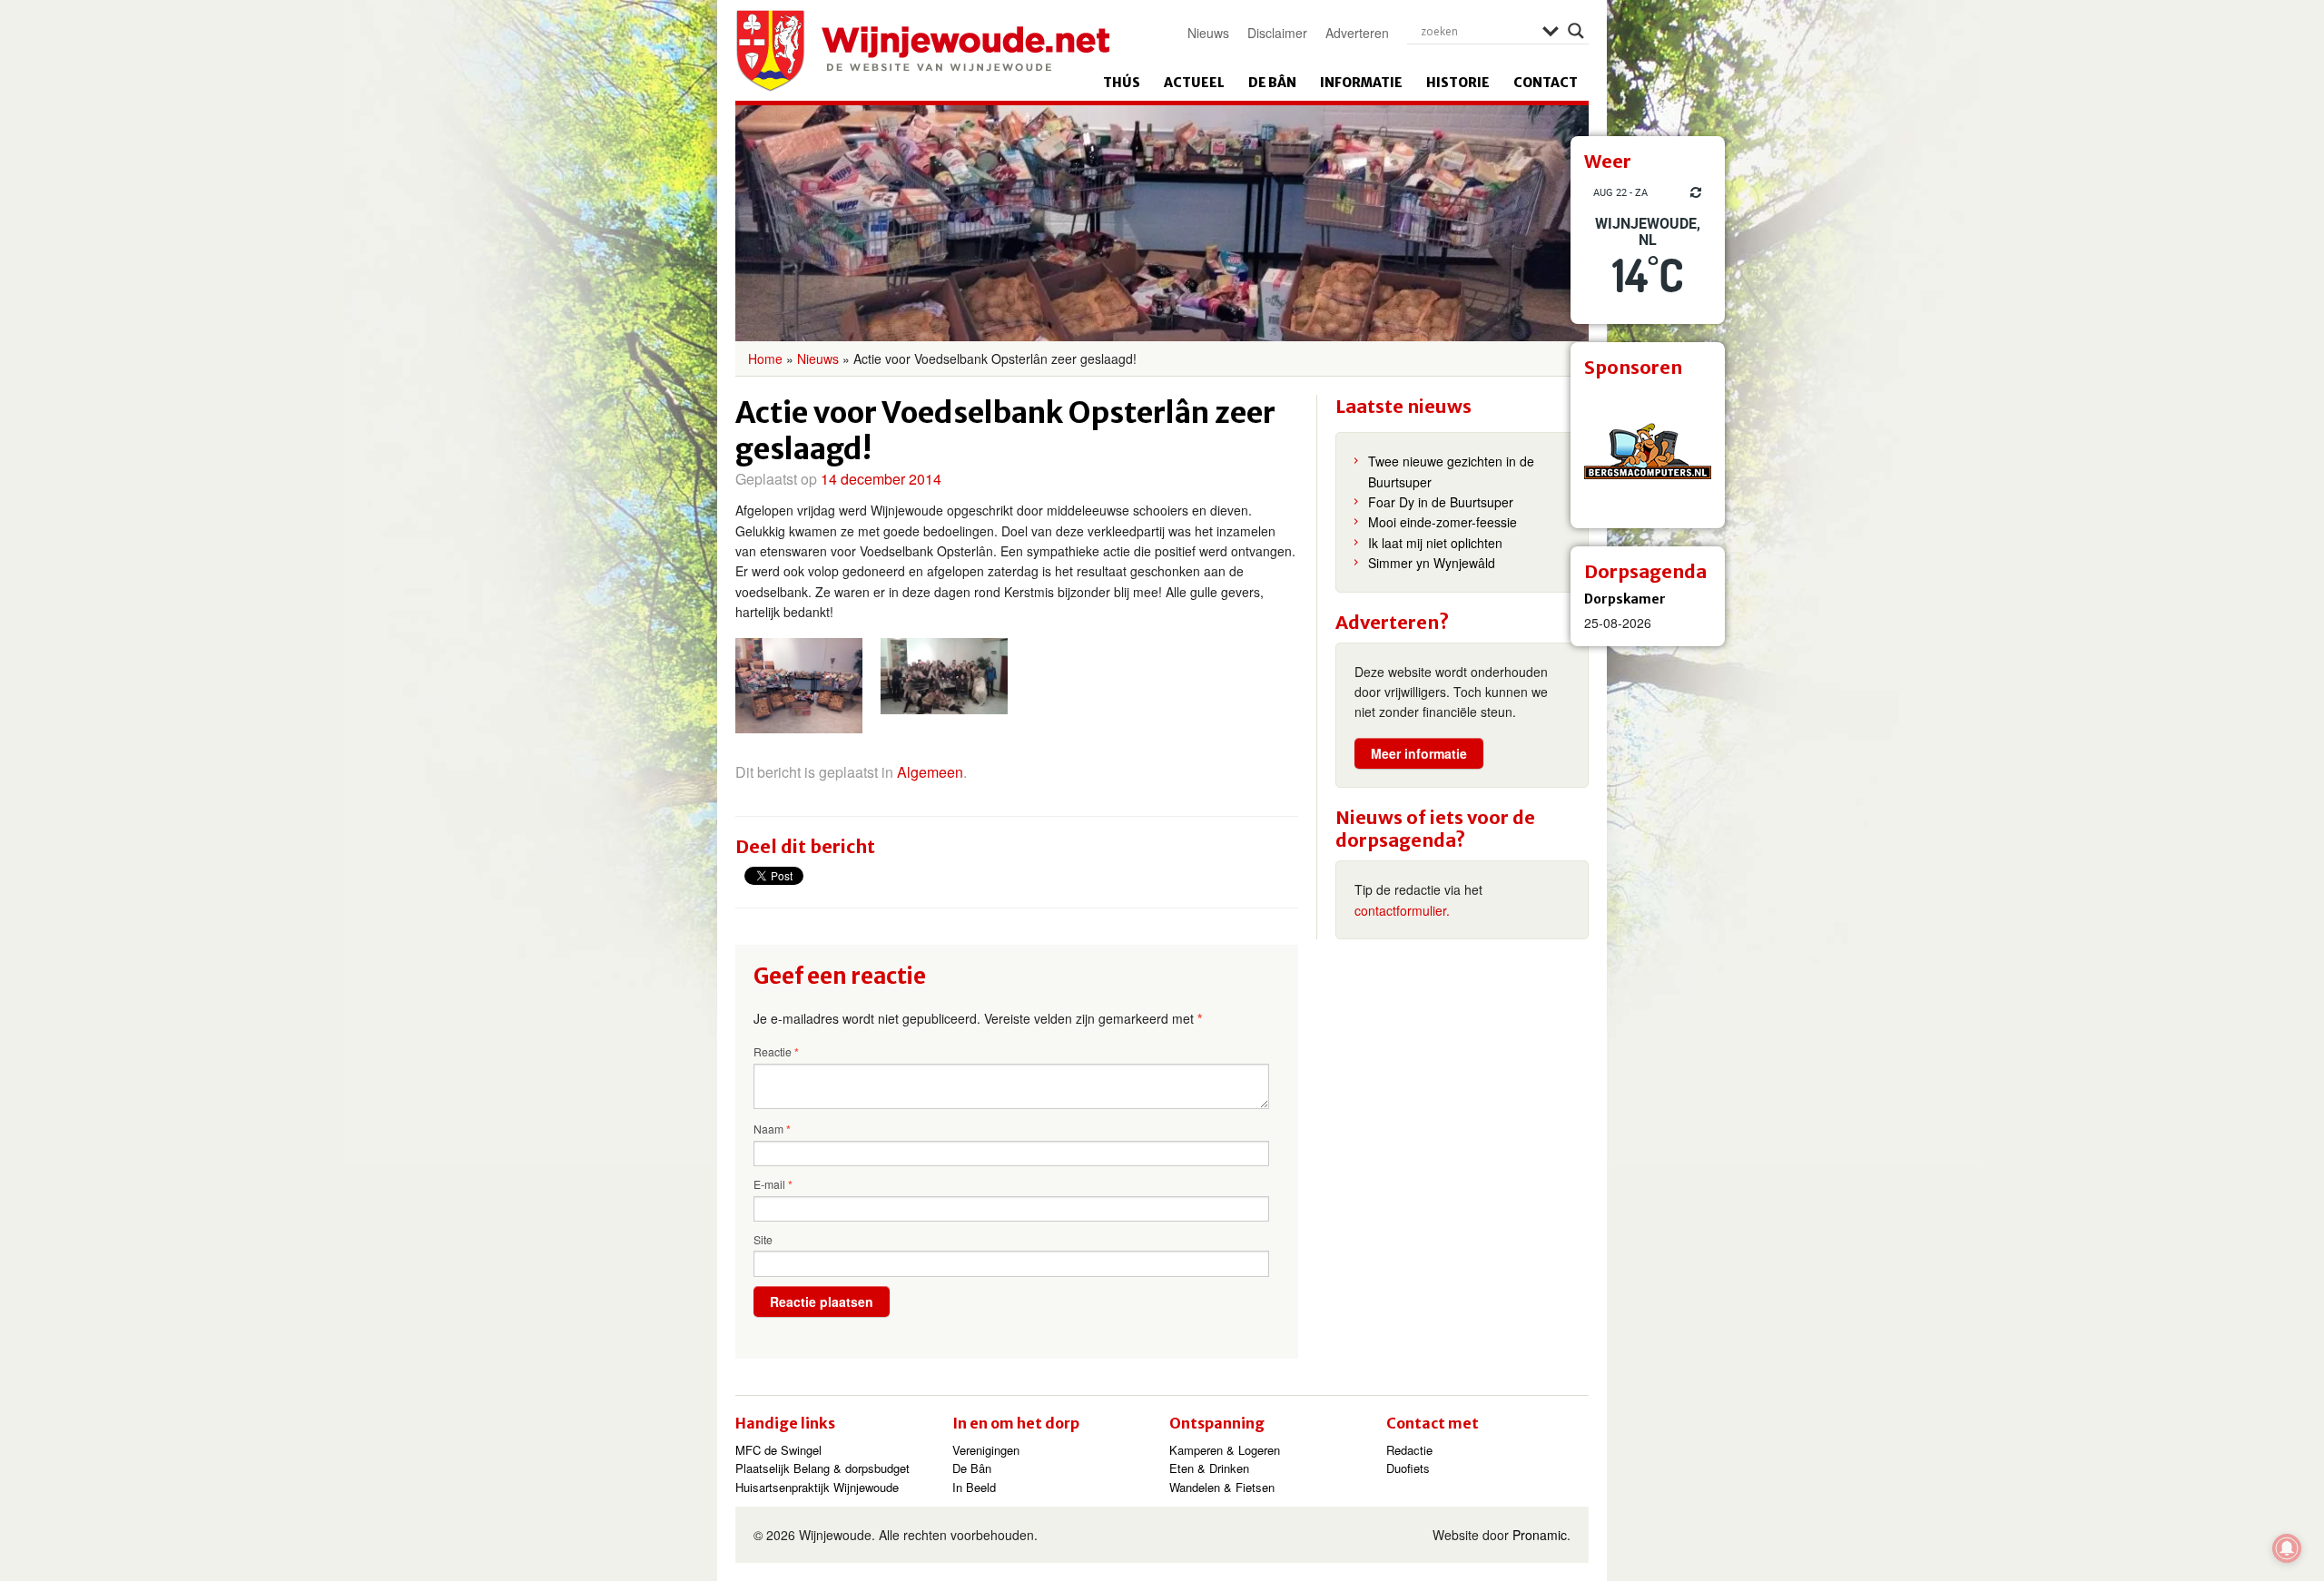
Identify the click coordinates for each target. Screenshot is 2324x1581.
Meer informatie (1419, 753)
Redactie (1409, 1450)
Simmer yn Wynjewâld (1432, 563)
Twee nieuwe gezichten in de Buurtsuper (1451, 471)
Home (765, 358)
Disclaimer (1277, 33)
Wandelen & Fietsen (1222, 1487)
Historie (1458, 83)
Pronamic (1540, 1535)
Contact (1546, 83)
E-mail (773, 1184)
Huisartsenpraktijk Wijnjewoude (817, 1487)
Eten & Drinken (1209, 1468)
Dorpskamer (1625, 599)
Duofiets (1408, 1468)
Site (763, 1239)
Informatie (1361, 83)
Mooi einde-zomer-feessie (1443, 522)
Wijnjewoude (922, 51)
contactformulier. (1402, 910)
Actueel (1194, 83)
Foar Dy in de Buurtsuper (1441, 502)
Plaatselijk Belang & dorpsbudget (822, 1468)
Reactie (776, 1052)
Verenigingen (986, 1450)
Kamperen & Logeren (1225, 1450)
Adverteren (1357, 33)
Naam (772, 1129)
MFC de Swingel (778, 1450)
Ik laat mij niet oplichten (1435, 543)
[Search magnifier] (1576, 31)
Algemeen (930, 772)
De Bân (1272, 83)
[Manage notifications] (2287, 1548)
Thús (1122, 83)
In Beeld (974, 1487)
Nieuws (1208, 33)
